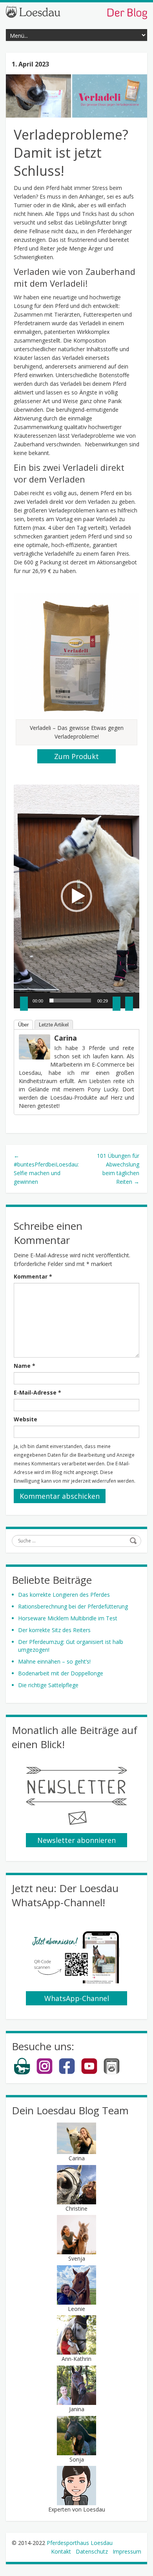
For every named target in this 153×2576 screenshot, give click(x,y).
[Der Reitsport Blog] (76, 12)
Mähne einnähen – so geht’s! (54, 1661)
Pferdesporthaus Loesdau (80, 2543)
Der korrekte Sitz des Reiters (54, 1630)
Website (25, 1419)
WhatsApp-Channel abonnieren (77, 1999)
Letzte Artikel (54, 1025)
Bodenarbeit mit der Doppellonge (61, 1673)
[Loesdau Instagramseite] (45, 2073)
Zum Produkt (76, 756)
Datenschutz (92, 2551)
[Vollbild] (129, 1004)
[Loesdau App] (112, 2073)
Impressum (127, 2551)
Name (25, 1366)
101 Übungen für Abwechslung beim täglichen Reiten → (118, 1169)
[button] (76, 896)
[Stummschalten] (117, 1004)
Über (23, 1025)
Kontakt (61, 2551)
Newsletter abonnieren (76, 1840)
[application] (76, 896)
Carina (66, 1038)
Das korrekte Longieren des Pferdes (64, 1595)
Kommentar (33, 1276)
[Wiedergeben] (24, 1004)
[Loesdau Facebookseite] (67, 2073)
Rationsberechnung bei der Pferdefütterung (73, 1606)
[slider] (70, 1001)
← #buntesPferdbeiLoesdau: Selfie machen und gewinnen (46, 1169)
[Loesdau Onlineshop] (22, 2073)
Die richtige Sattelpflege (48, 1685)
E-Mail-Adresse (37, 1392)
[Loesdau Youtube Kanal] (89, 2073)
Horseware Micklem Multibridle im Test (68, 1618)
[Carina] (35, 1046)
